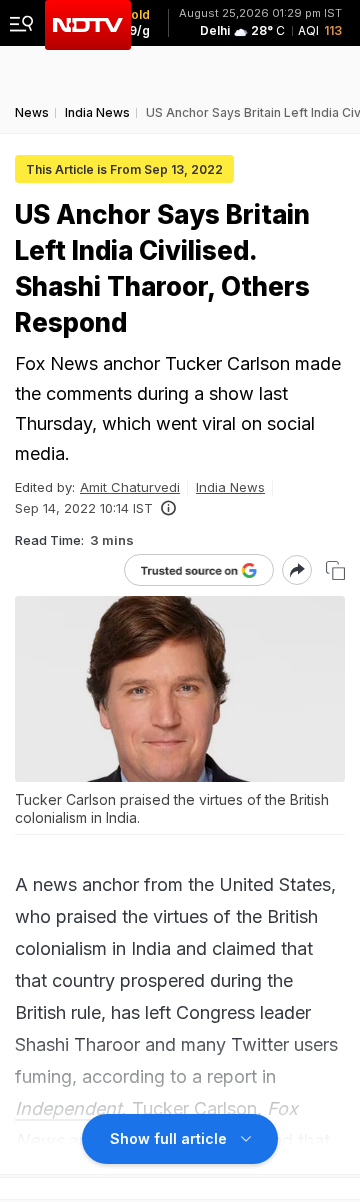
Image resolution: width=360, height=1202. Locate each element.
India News (230, 487)
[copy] (335, 570)
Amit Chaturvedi (130, 487)
